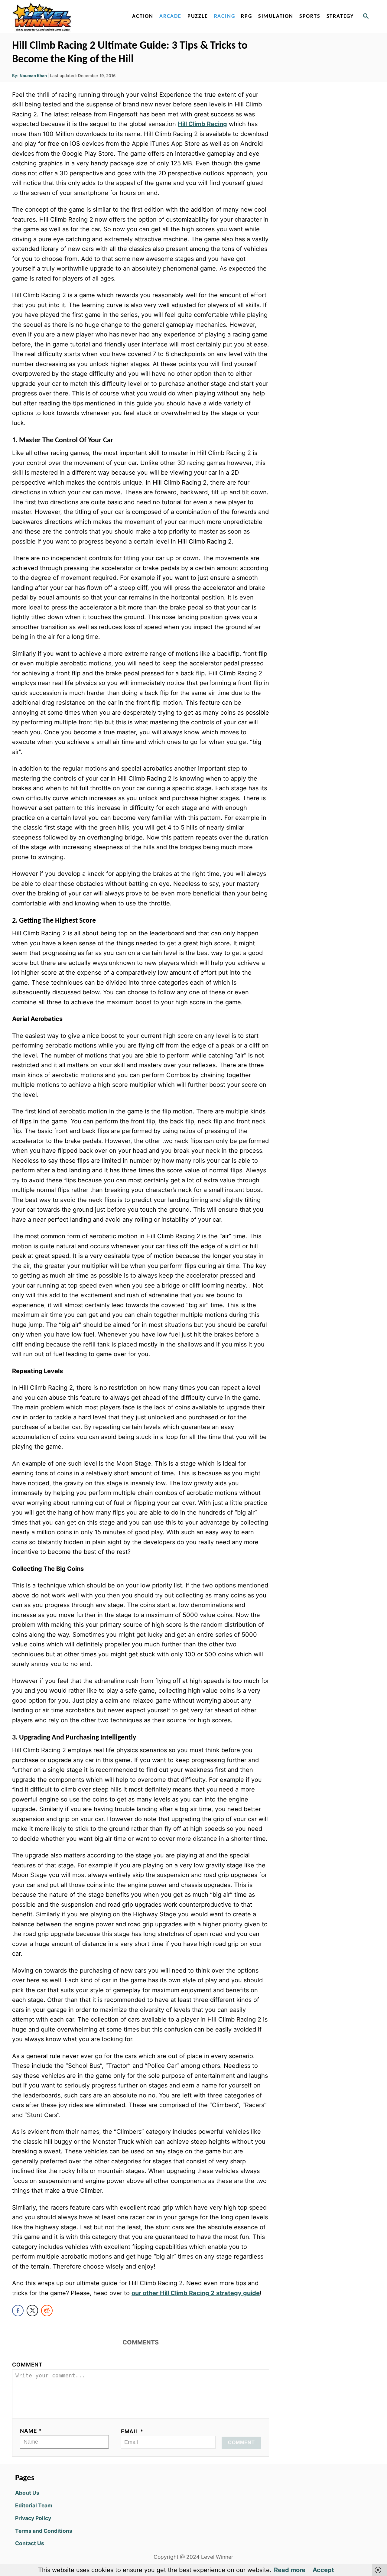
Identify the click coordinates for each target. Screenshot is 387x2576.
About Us (27, 2493)
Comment (27, 2365)
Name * (31, 2431)
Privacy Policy (33, 2518)
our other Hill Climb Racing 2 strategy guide (196, 2293)
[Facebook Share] (18, 2311)
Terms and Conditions (44, 2531)
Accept (323, 2570)
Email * (132, 2431)
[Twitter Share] (32, 2311)
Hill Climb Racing (202, 124)
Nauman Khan (33, 76)
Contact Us (30, 2543)
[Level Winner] (64, 17)
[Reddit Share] (47, 2311)
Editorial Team (34, 2505)
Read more (290, 2570)
